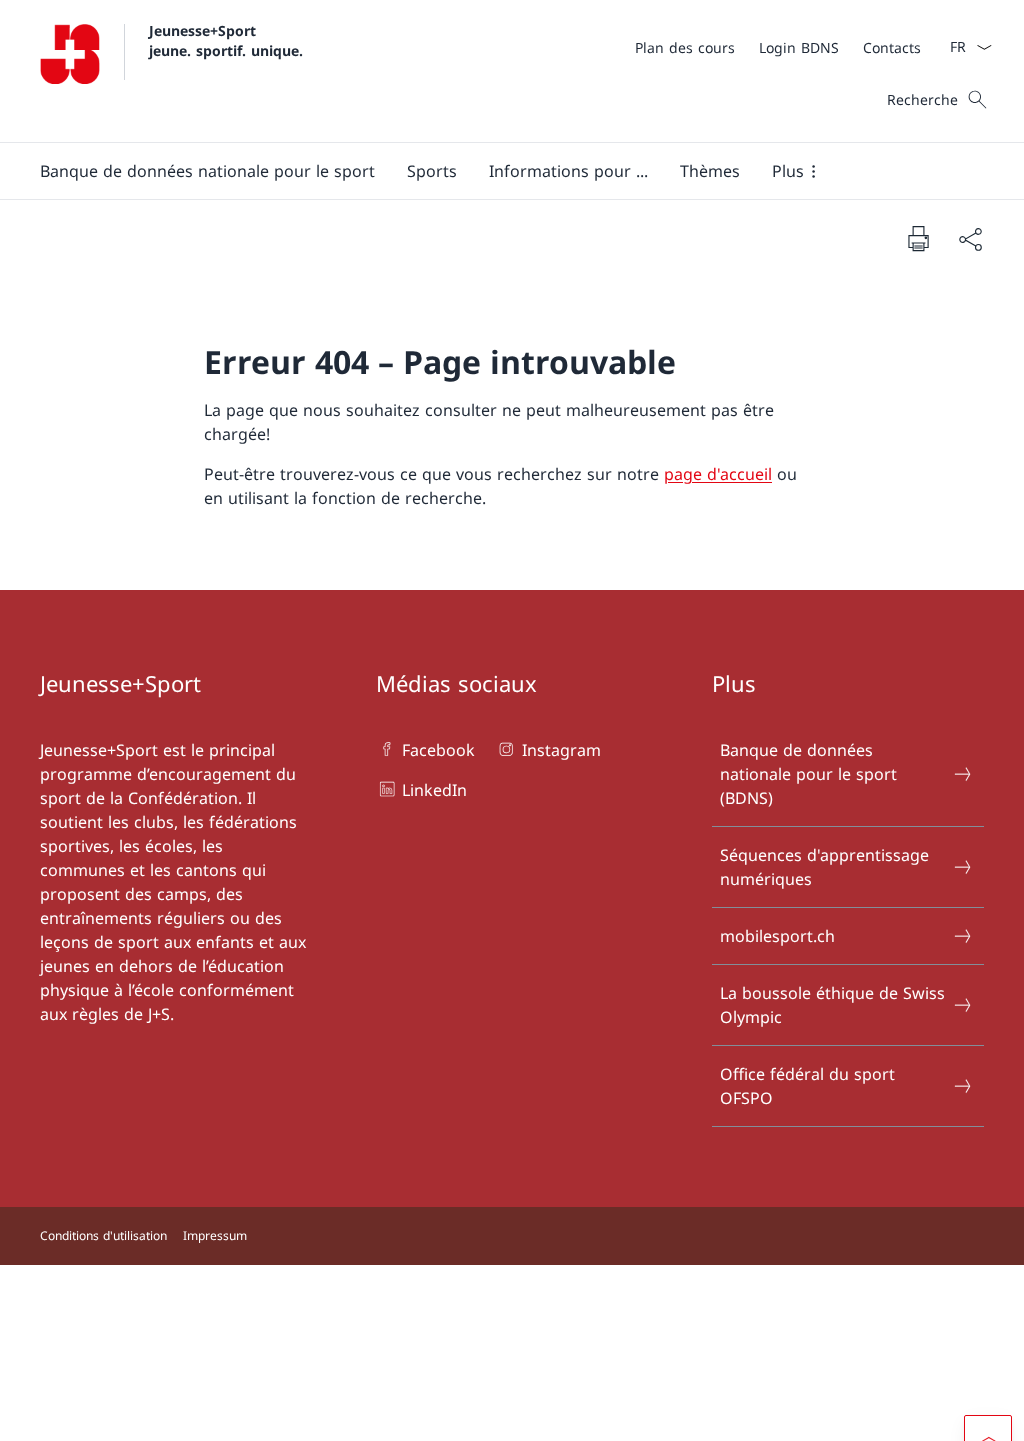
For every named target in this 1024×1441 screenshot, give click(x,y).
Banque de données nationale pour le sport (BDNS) (808, 774)
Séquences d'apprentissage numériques (824, 867)
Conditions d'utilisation (103, 1235)
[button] (207, 171)
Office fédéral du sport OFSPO (807, 1086)
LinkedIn (434, 790)
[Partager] (970, 239)
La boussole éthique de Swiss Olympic (832, 1005)
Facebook (438, 750)
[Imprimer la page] (918, 238)
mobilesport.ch (777, 936)
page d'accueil (718, 474)
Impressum (215, 1235)
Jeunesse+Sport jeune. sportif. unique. (226, 40)
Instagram (561, 750)
